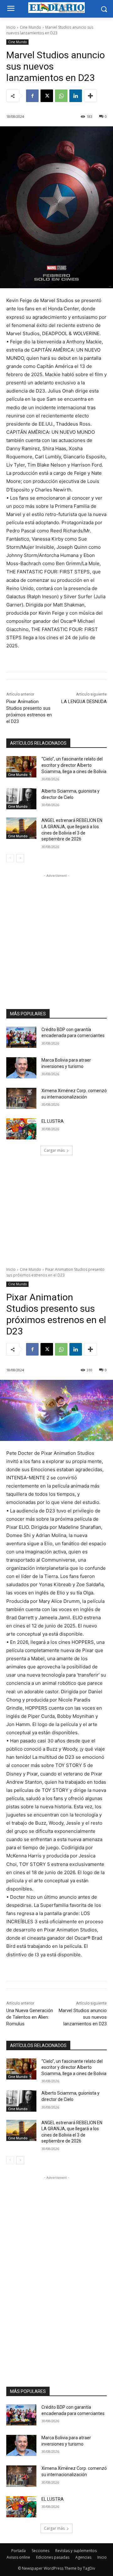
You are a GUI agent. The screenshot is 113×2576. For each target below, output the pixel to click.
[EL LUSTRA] (21, 1129)
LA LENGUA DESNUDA (84, 702)
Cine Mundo (30, 27)
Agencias (83, 2557)
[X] (47, 96)
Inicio (11, 27)
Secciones (40, 2551)
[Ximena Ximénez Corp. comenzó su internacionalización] (21, 1098)
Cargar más (54, 1150)
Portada (19, 2551)
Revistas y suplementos (76, 2551)
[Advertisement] (56, 936)
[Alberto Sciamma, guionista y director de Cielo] (21, 799)
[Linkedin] (76, 96)
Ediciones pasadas (53, 2557)
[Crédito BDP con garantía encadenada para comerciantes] (21, 1037)
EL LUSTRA (53, 1121)
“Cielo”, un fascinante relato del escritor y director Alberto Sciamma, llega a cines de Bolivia (74, 765)
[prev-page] (10, 858)
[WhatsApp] (61, 96)
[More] (90, 96)
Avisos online (18, 2557)
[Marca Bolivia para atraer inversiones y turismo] (21, 1068)
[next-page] (20, 858)
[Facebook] (32, 96)
